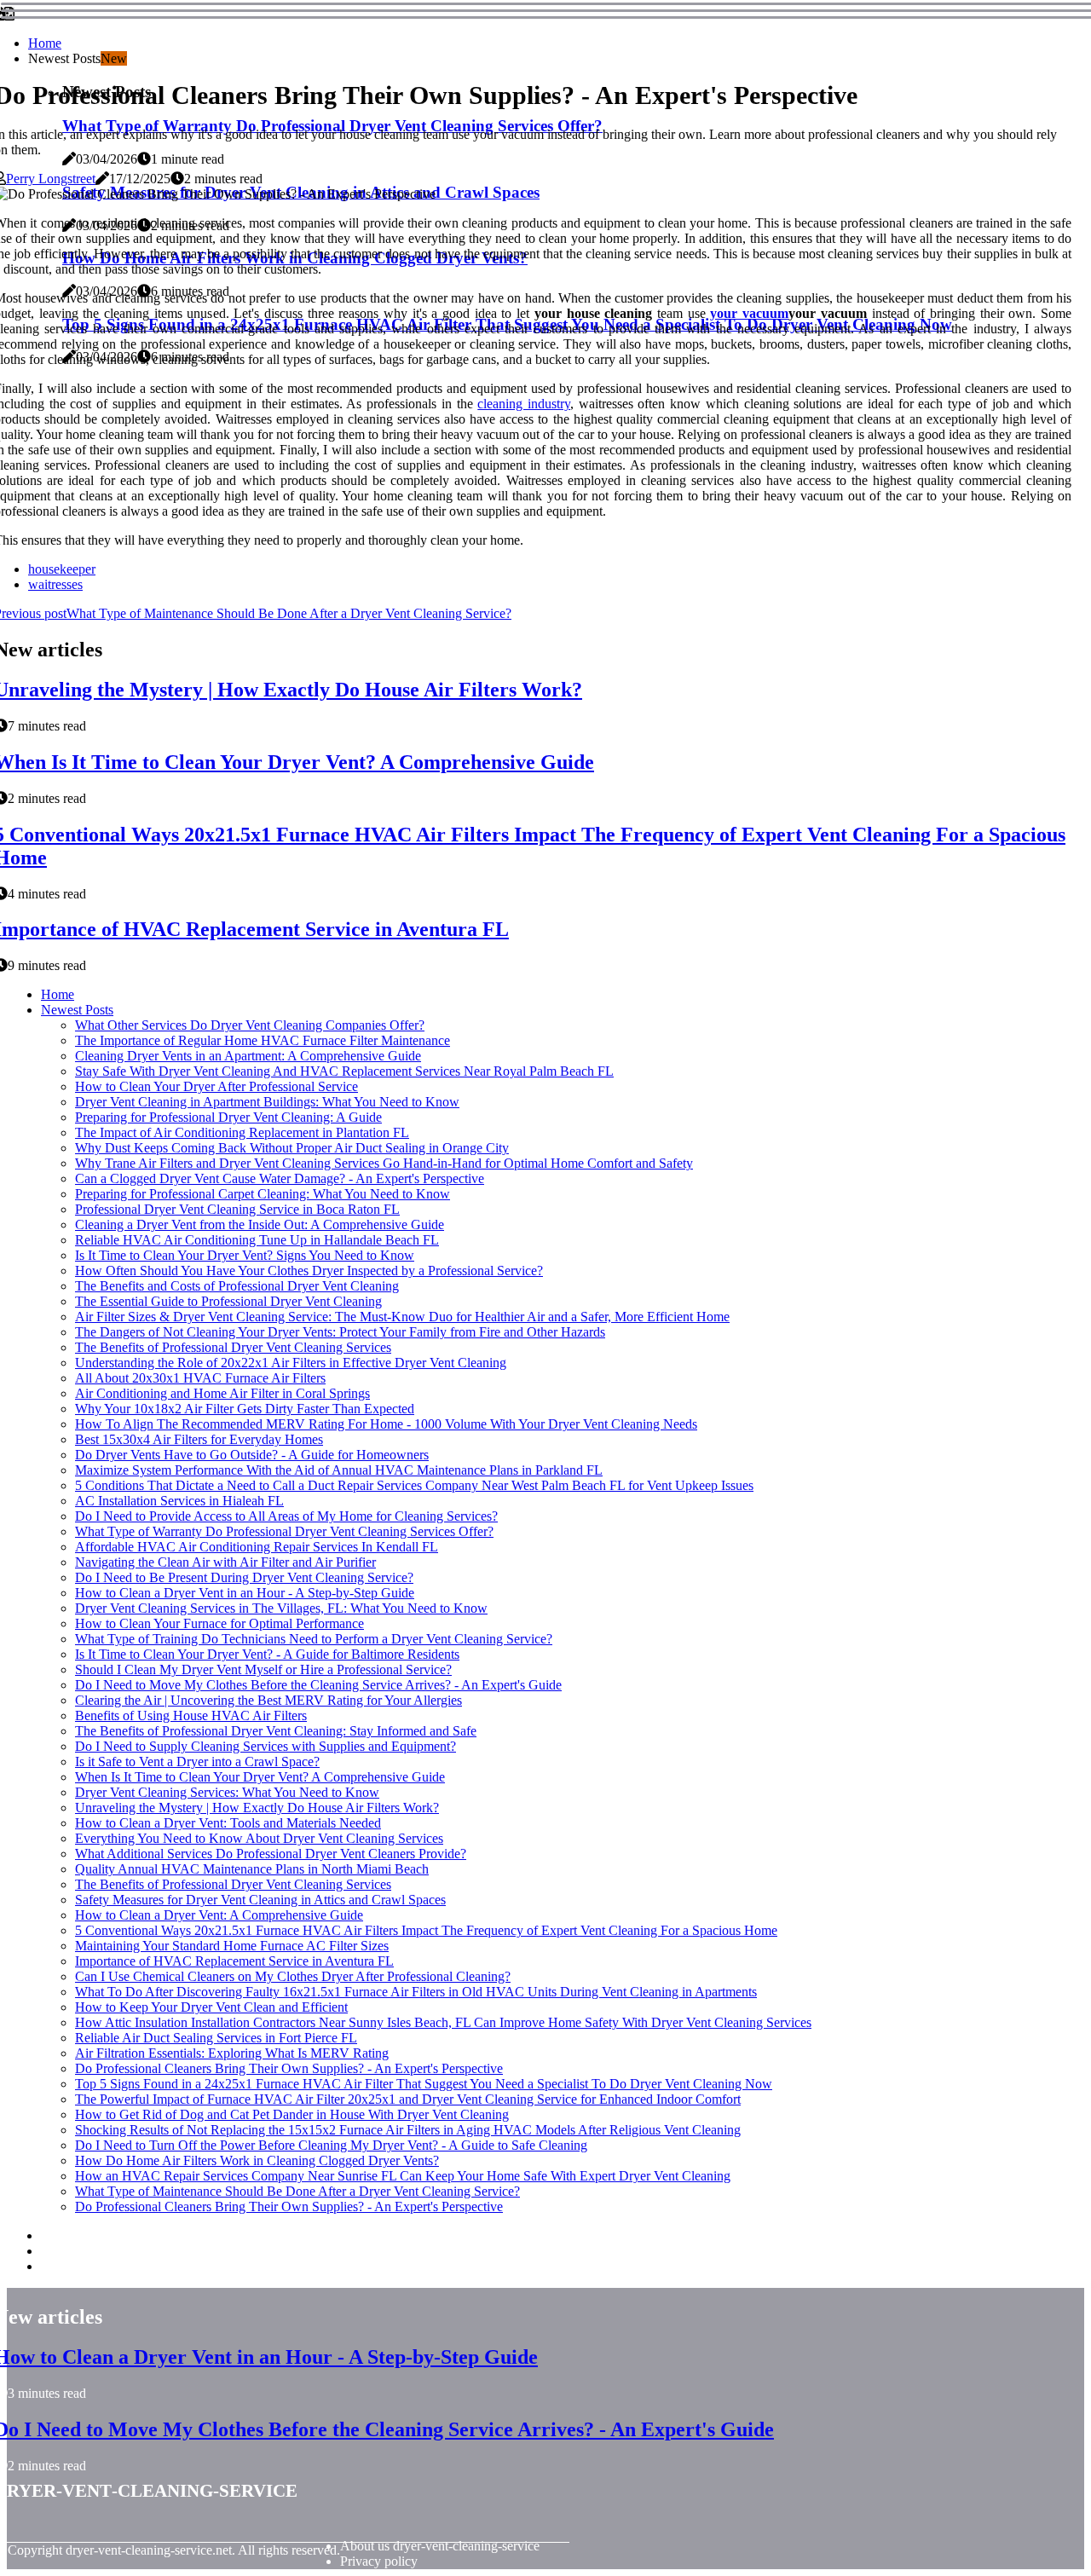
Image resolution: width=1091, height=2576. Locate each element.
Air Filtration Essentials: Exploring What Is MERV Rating (232, 2053)
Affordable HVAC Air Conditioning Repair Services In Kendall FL (257, 1547)
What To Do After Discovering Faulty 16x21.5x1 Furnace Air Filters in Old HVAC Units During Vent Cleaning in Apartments (416, 1992)
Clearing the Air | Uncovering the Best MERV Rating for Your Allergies (268, 1700)
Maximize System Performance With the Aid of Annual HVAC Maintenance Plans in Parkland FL (339, 1470)
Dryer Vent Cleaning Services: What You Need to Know (227, 1792)
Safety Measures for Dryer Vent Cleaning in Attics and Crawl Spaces (260, 1900)
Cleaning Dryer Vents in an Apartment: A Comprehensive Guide (248, 1056)
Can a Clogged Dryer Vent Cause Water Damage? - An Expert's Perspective (280, 1178)
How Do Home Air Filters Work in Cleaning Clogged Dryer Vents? (257, 2160)
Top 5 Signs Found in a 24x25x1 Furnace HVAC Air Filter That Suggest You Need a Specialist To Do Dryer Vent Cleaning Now (424, 2084)
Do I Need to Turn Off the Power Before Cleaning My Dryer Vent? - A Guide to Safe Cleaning (331, 2145)
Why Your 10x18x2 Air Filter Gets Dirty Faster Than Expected (245, 1409)
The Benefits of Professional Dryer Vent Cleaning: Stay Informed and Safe (276, 1731)
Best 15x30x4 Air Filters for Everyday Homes (199, 1439)
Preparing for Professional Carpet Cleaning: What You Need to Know (263, 1194)
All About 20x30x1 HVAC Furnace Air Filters (200, 1378)
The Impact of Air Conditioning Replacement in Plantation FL (242, 1132)
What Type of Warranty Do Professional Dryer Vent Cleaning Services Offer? (284, 1531)
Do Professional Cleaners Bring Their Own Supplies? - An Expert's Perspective (289, 2068)
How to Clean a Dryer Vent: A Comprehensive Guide (219, 1915)
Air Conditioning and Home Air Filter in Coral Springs (222, 1393)
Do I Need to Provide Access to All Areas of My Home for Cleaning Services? (286, 1516)
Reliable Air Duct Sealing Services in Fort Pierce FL (216, 2038)
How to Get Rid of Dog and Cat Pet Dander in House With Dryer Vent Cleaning (292, 2114)
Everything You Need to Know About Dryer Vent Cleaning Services (259, 1838)
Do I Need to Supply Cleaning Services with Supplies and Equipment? (266, 1746)
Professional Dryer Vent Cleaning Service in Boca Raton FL (237, 1209)
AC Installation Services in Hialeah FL (179, 1501)
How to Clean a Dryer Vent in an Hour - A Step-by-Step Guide (245, 1593)
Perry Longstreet (51, 179)
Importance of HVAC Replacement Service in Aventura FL (234, 1961)
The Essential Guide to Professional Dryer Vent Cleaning (228, 1301)
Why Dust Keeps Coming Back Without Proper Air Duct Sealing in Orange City (292, 1148)
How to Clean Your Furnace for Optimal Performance (219, 1623)
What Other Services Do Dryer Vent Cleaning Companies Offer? (250, 1025)
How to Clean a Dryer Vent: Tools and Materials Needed (228, 1823)
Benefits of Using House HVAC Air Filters (191, 1715)
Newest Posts (77, 1010)
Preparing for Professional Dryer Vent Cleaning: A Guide (228, 1117)
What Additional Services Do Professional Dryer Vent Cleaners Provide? (271, 1854)
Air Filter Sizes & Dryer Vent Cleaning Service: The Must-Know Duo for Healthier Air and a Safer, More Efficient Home (402, 1317)
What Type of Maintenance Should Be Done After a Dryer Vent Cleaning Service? (297, 2191)
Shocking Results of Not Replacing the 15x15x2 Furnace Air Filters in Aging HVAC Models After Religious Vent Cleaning (408, 2130)
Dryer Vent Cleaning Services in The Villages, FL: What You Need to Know (281, 1608)
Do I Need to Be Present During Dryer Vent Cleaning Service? (244, 1577)
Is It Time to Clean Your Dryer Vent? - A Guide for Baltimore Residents (267, 1654)
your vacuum (749, 313)
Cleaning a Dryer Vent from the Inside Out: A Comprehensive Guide (260, 1224)
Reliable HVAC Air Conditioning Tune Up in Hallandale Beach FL (257, 1240)
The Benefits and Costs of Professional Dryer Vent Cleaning (237, 1286)
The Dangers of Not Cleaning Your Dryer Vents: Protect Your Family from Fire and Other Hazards (340, 1332)
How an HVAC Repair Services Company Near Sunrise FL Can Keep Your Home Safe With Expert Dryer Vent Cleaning (403, 2176)
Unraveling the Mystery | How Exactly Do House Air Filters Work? (257, 1808)
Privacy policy (379, 2561)
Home (45, 43)
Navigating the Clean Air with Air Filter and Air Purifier (225, 1562)
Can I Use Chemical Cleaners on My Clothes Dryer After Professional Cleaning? (293, 1976)
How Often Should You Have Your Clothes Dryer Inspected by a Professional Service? (309, 1271)
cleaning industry (524, 404)
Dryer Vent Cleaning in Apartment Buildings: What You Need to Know (267, 1102)
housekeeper (62, 569)
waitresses (55, 584)
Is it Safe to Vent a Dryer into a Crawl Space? (197, 1762)
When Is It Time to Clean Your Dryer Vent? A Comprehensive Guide (260, 1777)
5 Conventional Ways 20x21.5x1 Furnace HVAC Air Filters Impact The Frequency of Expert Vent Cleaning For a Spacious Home (426, 1930)
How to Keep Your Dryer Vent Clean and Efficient (211, 2007)
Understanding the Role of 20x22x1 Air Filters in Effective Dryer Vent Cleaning (291, 1363)
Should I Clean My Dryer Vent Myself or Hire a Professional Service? (263, 1669)
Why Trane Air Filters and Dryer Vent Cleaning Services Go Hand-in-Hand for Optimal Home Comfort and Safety (384, 1163)
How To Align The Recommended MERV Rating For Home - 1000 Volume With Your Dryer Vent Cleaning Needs (386, 1424)
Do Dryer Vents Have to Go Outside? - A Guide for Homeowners (252, 1455)
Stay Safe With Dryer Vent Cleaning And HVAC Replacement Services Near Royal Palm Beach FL (344, 1071)
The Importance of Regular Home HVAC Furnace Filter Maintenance (263, 1040)
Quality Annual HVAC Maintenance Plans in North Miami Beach (252, 1869)
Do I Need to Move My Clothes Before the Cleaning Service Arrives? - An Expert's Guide (318, 1685)
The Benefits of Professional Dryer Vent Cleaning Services (233, 1347)
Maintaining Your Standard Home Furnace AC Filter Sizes (232, 1946)
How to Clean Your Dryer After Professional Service (216, 1086)
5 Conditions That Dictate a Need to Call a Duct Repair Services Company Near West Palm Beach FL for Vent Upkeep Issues (414, 1485)
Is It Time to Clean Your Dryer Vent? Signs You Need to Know (245, 1255)
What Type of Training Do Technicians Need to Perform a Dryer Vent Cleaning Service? (314, 1639)
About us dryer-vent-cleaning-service (440, 2546)
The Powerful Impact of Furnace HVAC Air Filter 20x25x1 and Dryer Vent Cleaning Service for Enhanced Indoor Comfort (408, 2099)
